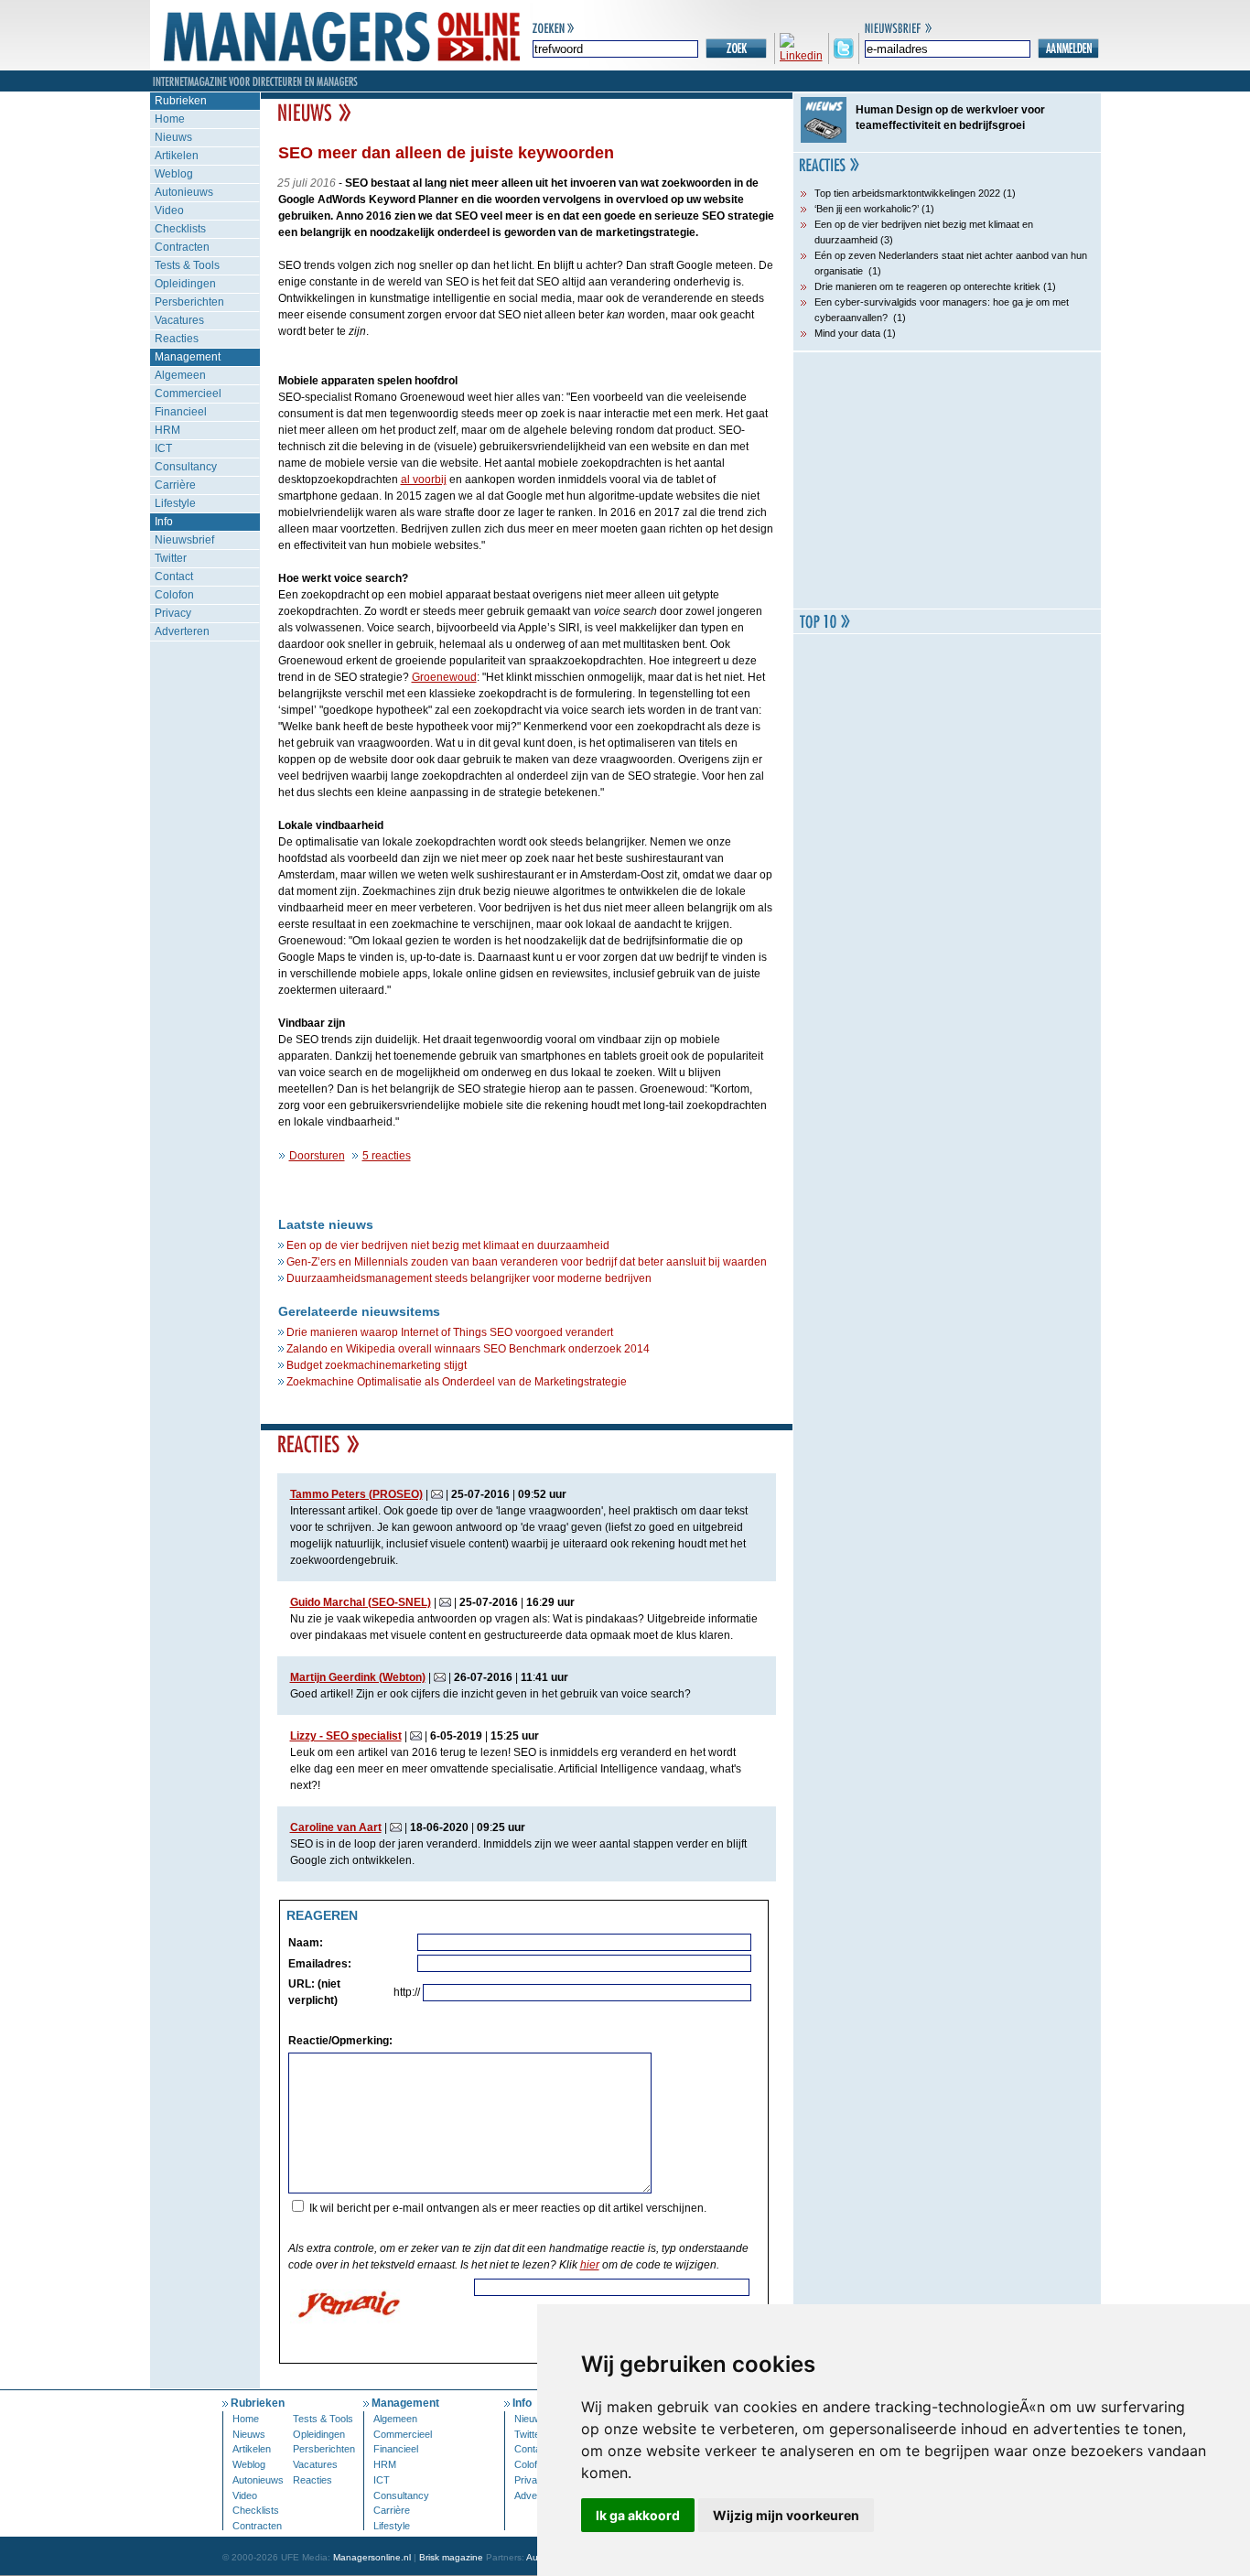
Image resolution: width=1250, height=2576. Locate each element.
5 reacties (387, 1156)
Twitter (171, 558)
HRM (167, 430)
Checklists (180, 229)
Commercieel (188, 393)
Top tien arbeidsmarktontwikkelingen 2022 (907, 193)
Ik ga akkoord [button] (638, 2515)
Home (170, 119)
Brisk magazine (451, 2557)
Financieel (181, 412)
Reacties (177, 339)
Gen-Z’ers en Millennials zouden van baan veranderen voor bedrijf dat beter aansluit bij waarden (527, 1262)
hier (590, 2265)
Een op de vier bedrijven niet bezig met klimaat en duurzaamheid (448, 1245)
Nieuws (173, 137)
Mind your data (847, 333)
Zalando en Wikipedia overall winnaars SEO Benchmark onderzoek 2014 (468, 1349)
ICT (163, 448)
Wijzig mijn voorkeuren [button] (786, 2515)
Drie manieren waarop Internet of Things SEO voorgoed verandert (450, 1332)
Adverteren (182, 631)
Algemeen (180, 375)
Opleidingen (185, 284)
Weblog (174, 174)
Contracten (182, 247)
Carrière (175, 485)
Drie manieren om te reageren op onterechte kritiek (927, 286)
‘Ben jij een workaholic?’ (867, 209)
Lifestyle (175, 503)
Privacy (173, 613)
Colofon (174, 595)
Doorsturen (317, 1156)
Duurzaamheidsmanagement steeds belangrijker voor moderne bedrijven (469, 1278)
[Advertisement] (947, 480)
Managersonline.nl (372, 2557)
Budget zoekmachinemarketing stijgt (377, 1365)
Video (169, 210)
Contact (174, 577)
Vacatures (179, 320)
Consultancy (186, 467)
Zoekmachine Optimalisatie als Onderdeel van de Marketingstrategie (457, 1382)
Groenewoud (444, 677)
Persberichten (189, 302)
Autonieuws (184, 192)
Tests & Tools (187, 265)
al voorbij (424, 480)
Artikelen (177, 156)
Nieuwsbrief (184, 540)
